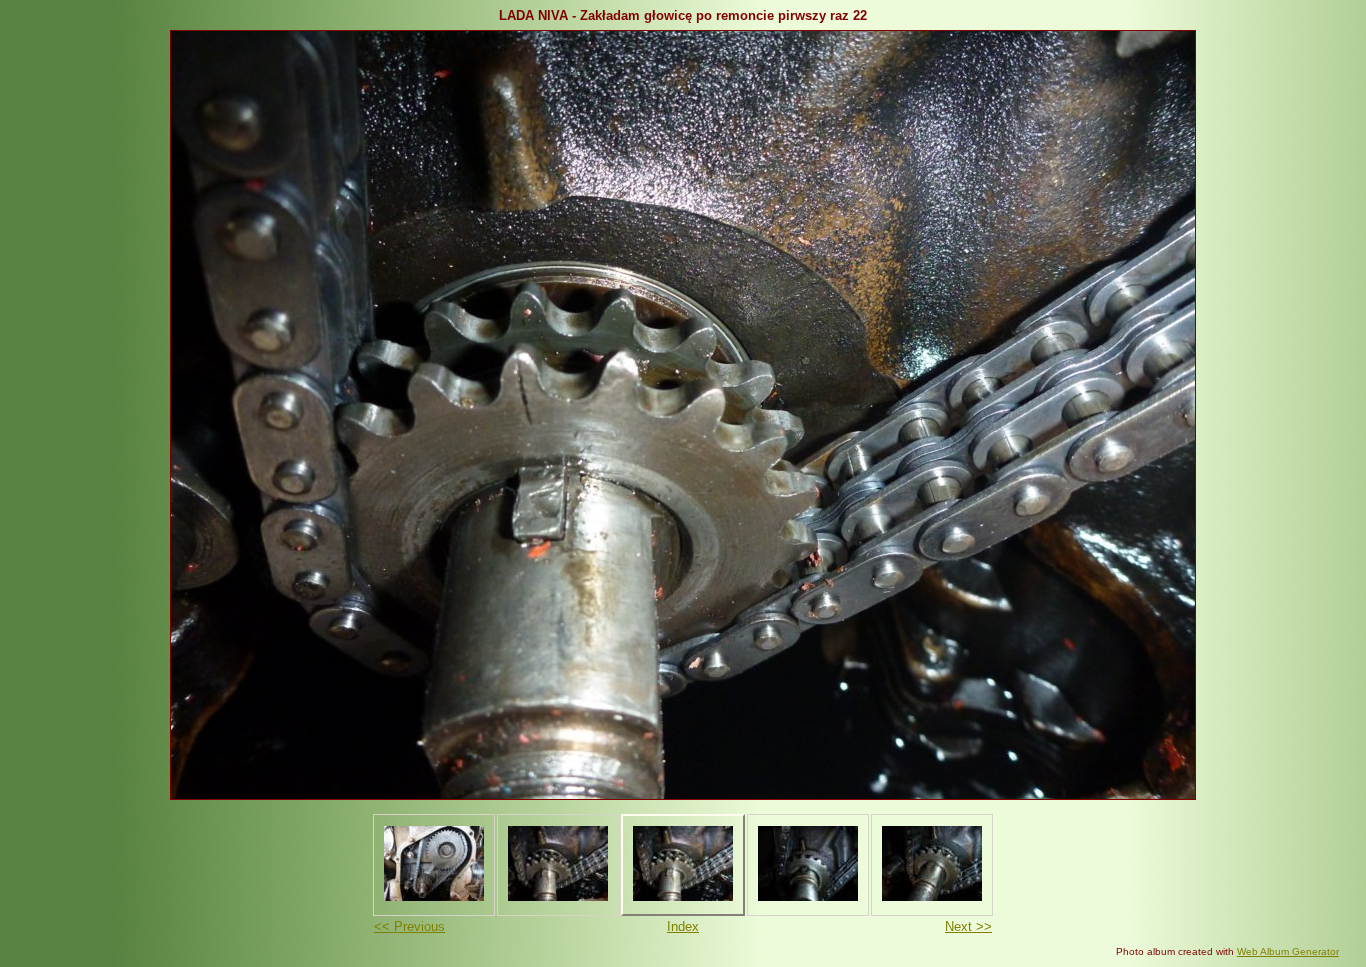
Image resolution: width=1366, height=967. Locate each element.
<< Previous (409, 926)
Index (683, 926)
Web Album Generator (1288, 951)
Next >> (968, 926)
